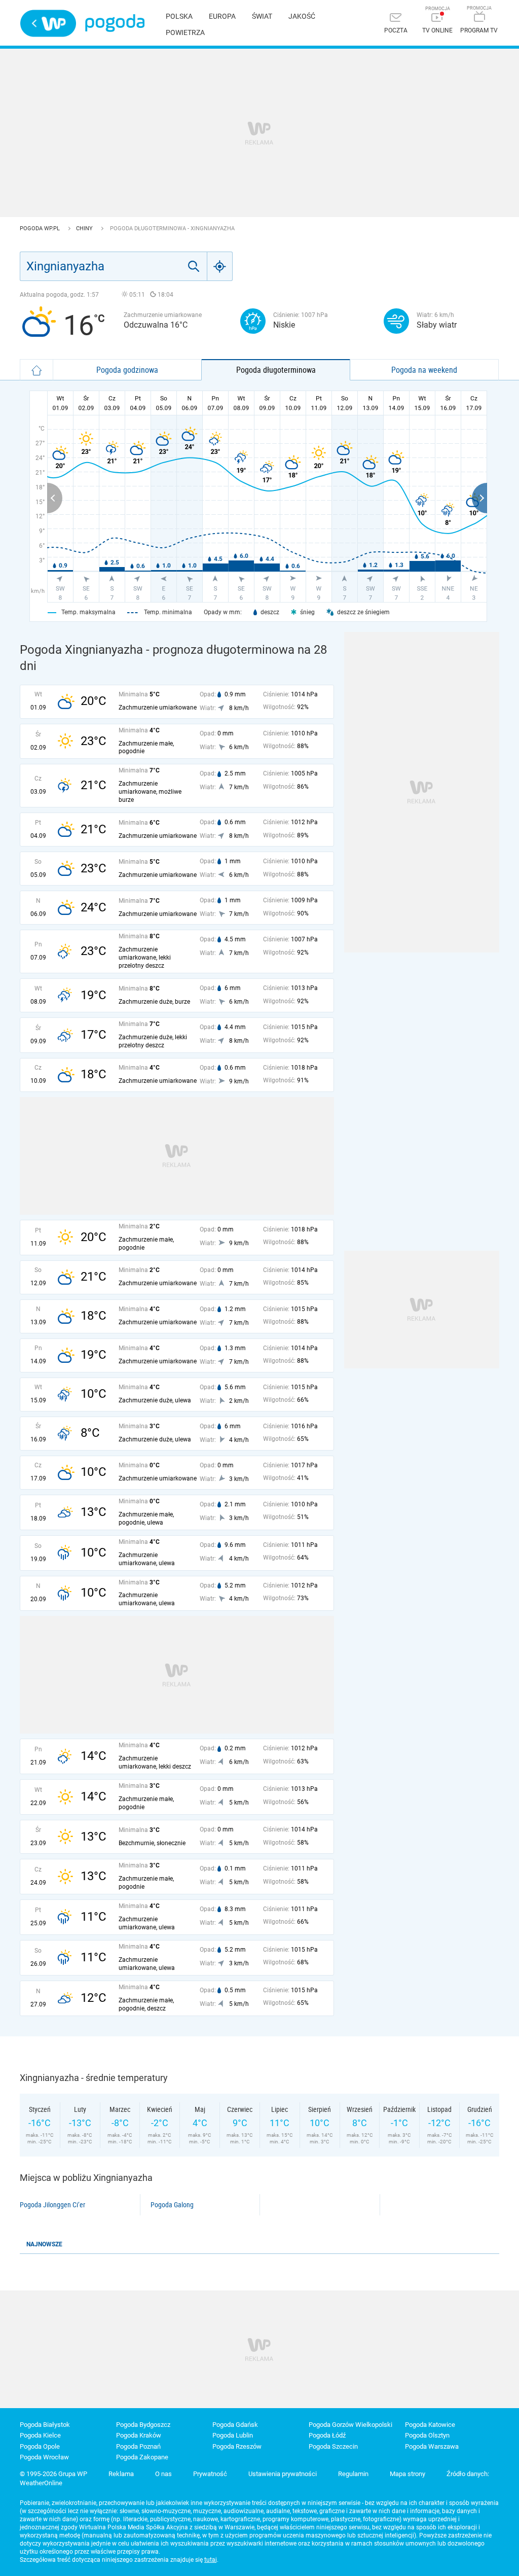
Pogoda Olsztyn (427, 2435)
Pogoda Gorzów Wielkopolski (350, 2425)
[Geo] (220, 266)
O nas (163, 2474)
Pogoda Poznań (138, 2446)
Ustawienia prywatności (283, 2474)
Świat (262, 16)
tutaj (211, 2560)
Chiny (85, 228)
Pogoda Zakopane (142, 2457)
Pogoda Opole (40, 2446)
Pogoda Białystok (45, 2425)
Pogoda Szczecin (333, 2446)
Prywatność (210, 2474)
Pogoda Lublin (233, 2435)
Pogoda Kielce (40, 2435)
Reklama (121, 2474)
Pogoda (115, 23)
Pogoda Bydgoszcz (143, 2425)
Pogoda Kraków (139, 2435)
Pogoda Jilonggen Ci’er (52, 2205)
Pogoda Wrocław (44, 2457)
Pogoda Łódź (327, 2435)
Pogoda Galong (172, 2205)
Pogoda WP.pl (41, 228)
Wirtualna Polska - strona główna (48, 23)
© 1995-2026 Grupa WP (53, 2474)
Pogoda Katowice (430, 2425)
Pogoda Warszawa (432, 2446)
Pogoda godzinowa (127, 370)
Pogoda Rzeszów (237, 2446)
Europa (222, 16)
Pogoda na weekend (424, 370)
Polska (179, 16)
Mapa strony (407, 2474)
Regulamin (353, 2474)
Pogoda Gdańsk (235, 2425)
